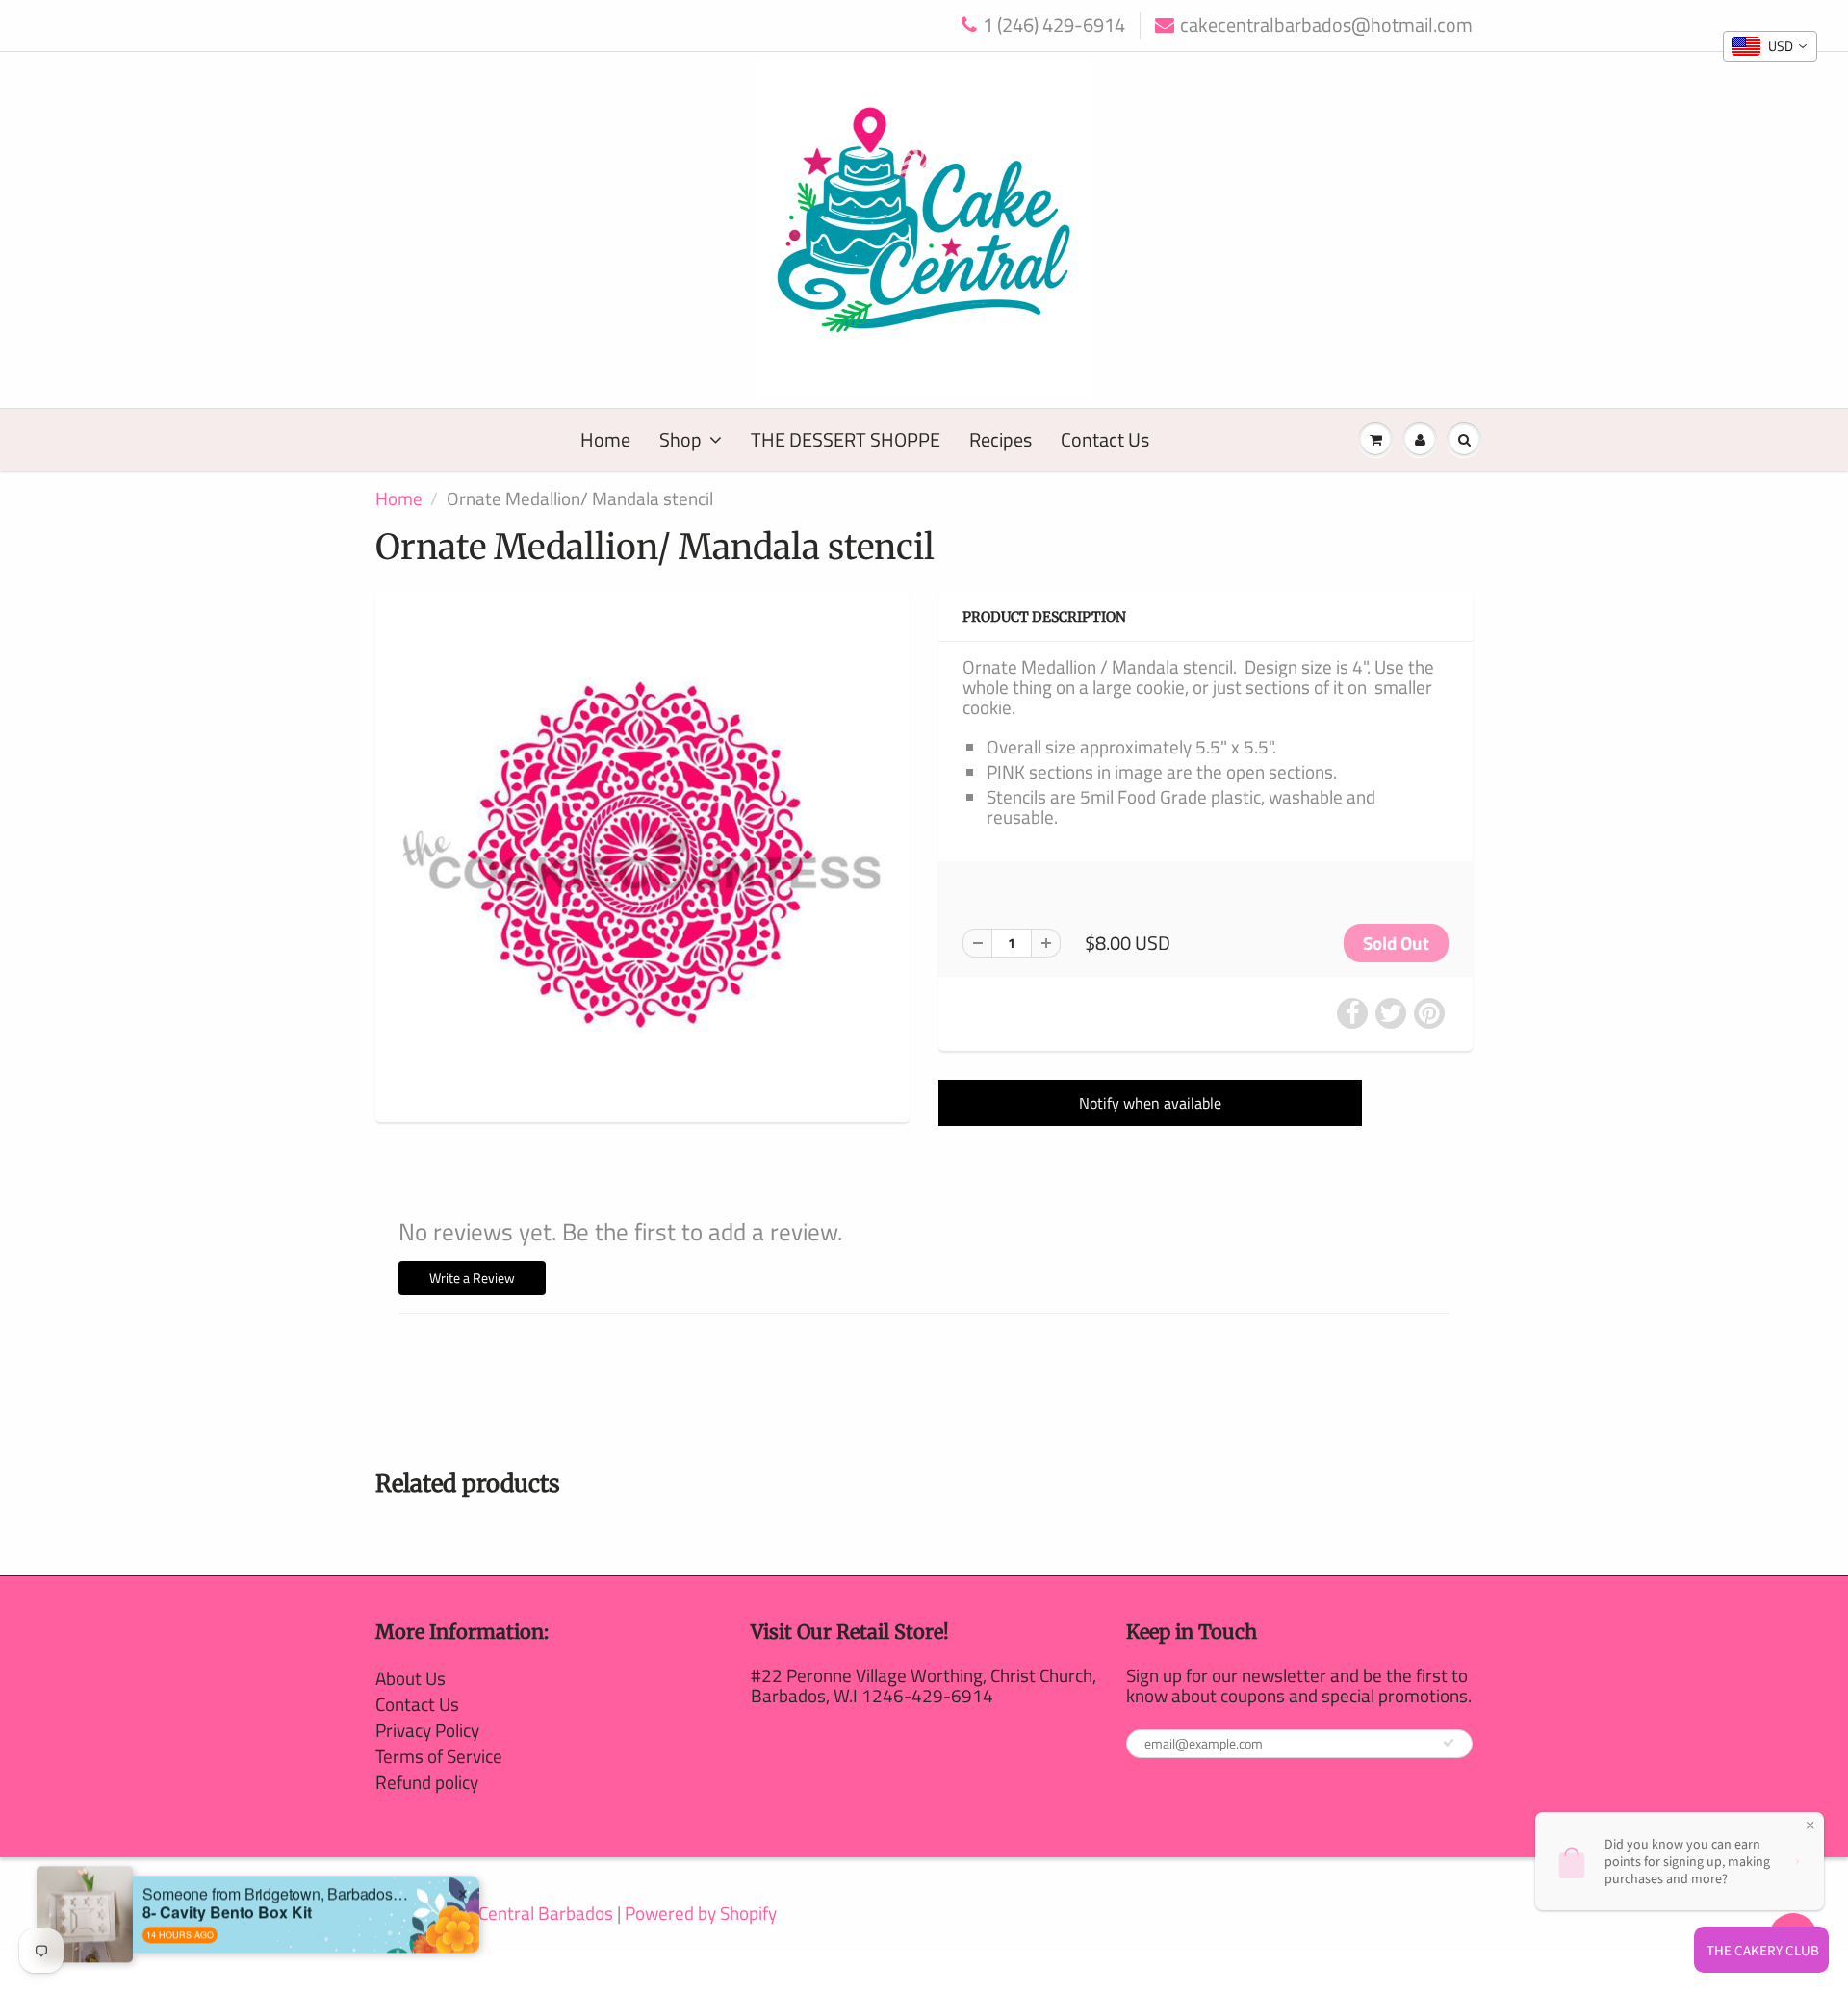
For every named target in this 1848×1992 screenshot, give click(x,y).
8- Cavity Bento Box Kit (227, 1877)
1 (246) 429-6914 (1054, 26)
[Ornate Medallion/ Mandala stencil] (642, 855)
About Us (411, 1678)
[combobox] (1770, 46)
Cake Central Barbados (525, 1913)
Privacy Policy (427, 1730)
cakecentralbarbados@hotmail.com (1326, 26)
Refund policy (427, 1782)
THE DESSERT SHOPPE (846, 439)
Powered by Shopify (701, 1913)
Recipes (1001, 439)
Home (605, 439)
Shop (680, 439)
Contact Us (1105, 439)
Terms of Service (439, 1756)
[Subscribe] (1449, 1743)
